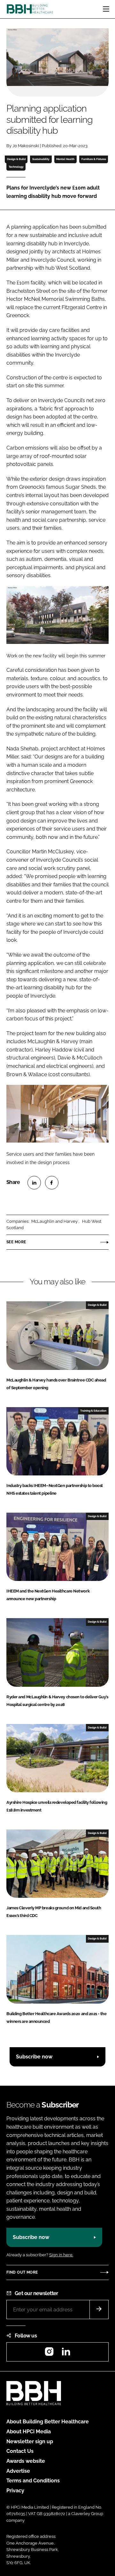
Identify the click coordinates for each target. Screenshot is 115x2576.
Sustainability (41, 159)
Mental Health (65, 159)
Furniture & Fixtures (94, 159)
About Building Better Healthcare (48, 2422)
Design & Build (16, 159)
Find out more (22, 2272)
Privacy (15, 2491)
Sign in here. (61, 2255)
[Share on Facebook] (52, 1183)
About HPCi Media (29, 2432)
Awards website (26, 2461)
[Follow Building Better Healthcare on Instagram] (49, 2354)
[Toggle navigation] (106, 9)
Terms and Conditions (33, 2481)
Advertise (18, 2471)
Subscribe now (34, 2057)
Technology (16, 167)
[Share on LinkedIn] (34, 1183)
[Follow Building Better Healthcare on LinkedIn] (66, 2354)
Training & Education (93, 1411)
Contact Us (20, 2451)
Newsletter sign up (30, 2441)
